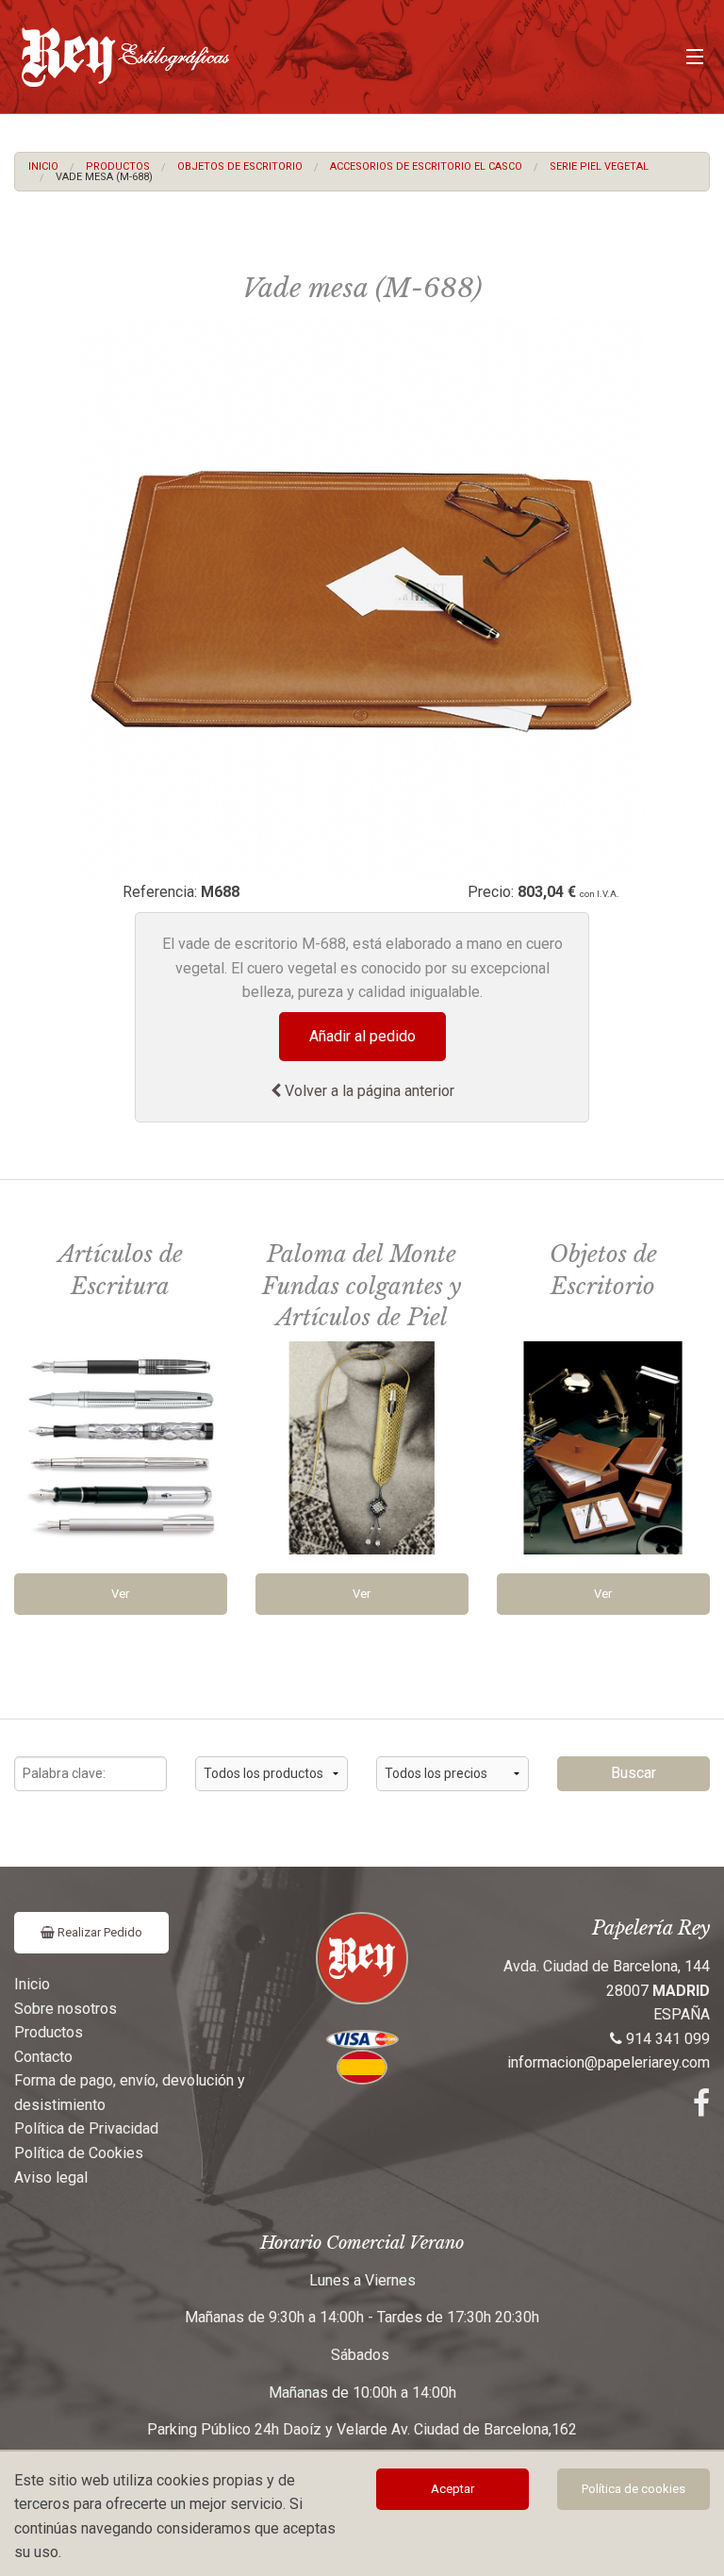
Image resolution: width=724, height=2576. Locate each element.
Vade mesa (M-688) (104, 177)
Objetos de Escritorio (240, 166)
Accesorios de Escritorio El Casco (426, 166)
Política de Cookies (79, 2153)
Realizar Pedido (99, 1932)
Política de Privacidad (86, 2128)
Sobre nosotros (66, 2009)
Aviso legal (51, 2177)
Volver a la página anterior (368, 1091)
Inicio (43, 166)
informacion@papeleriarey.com (609, 2062)
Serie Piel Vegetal (599, 166)
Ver (120, 1594)
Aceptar (452, 2489)
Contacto (43, 2057)
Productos (118, 166)
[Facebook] (701, 2109)
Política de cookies (633, 2489)
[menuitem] (43, 166)
